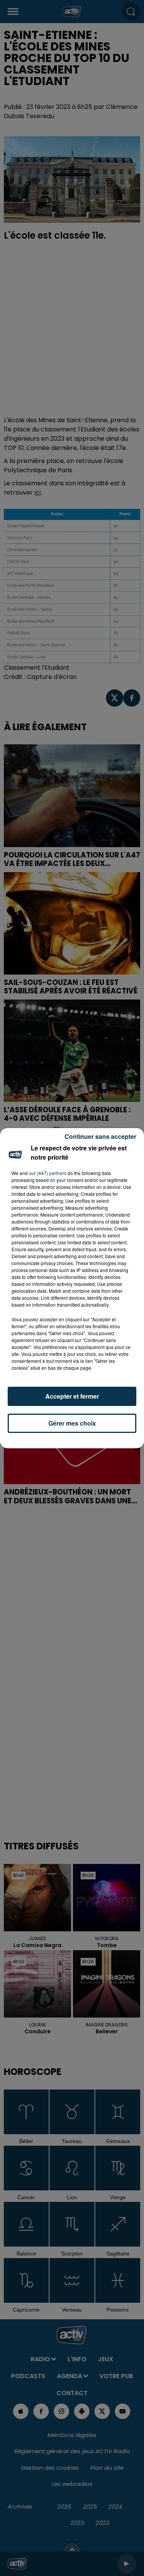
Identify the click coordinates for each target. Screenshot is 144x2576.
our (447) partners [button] (48, 1173)
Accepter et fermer (72, 1396)
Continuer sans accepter (100, 1136)
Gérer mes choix (72, 1423)
